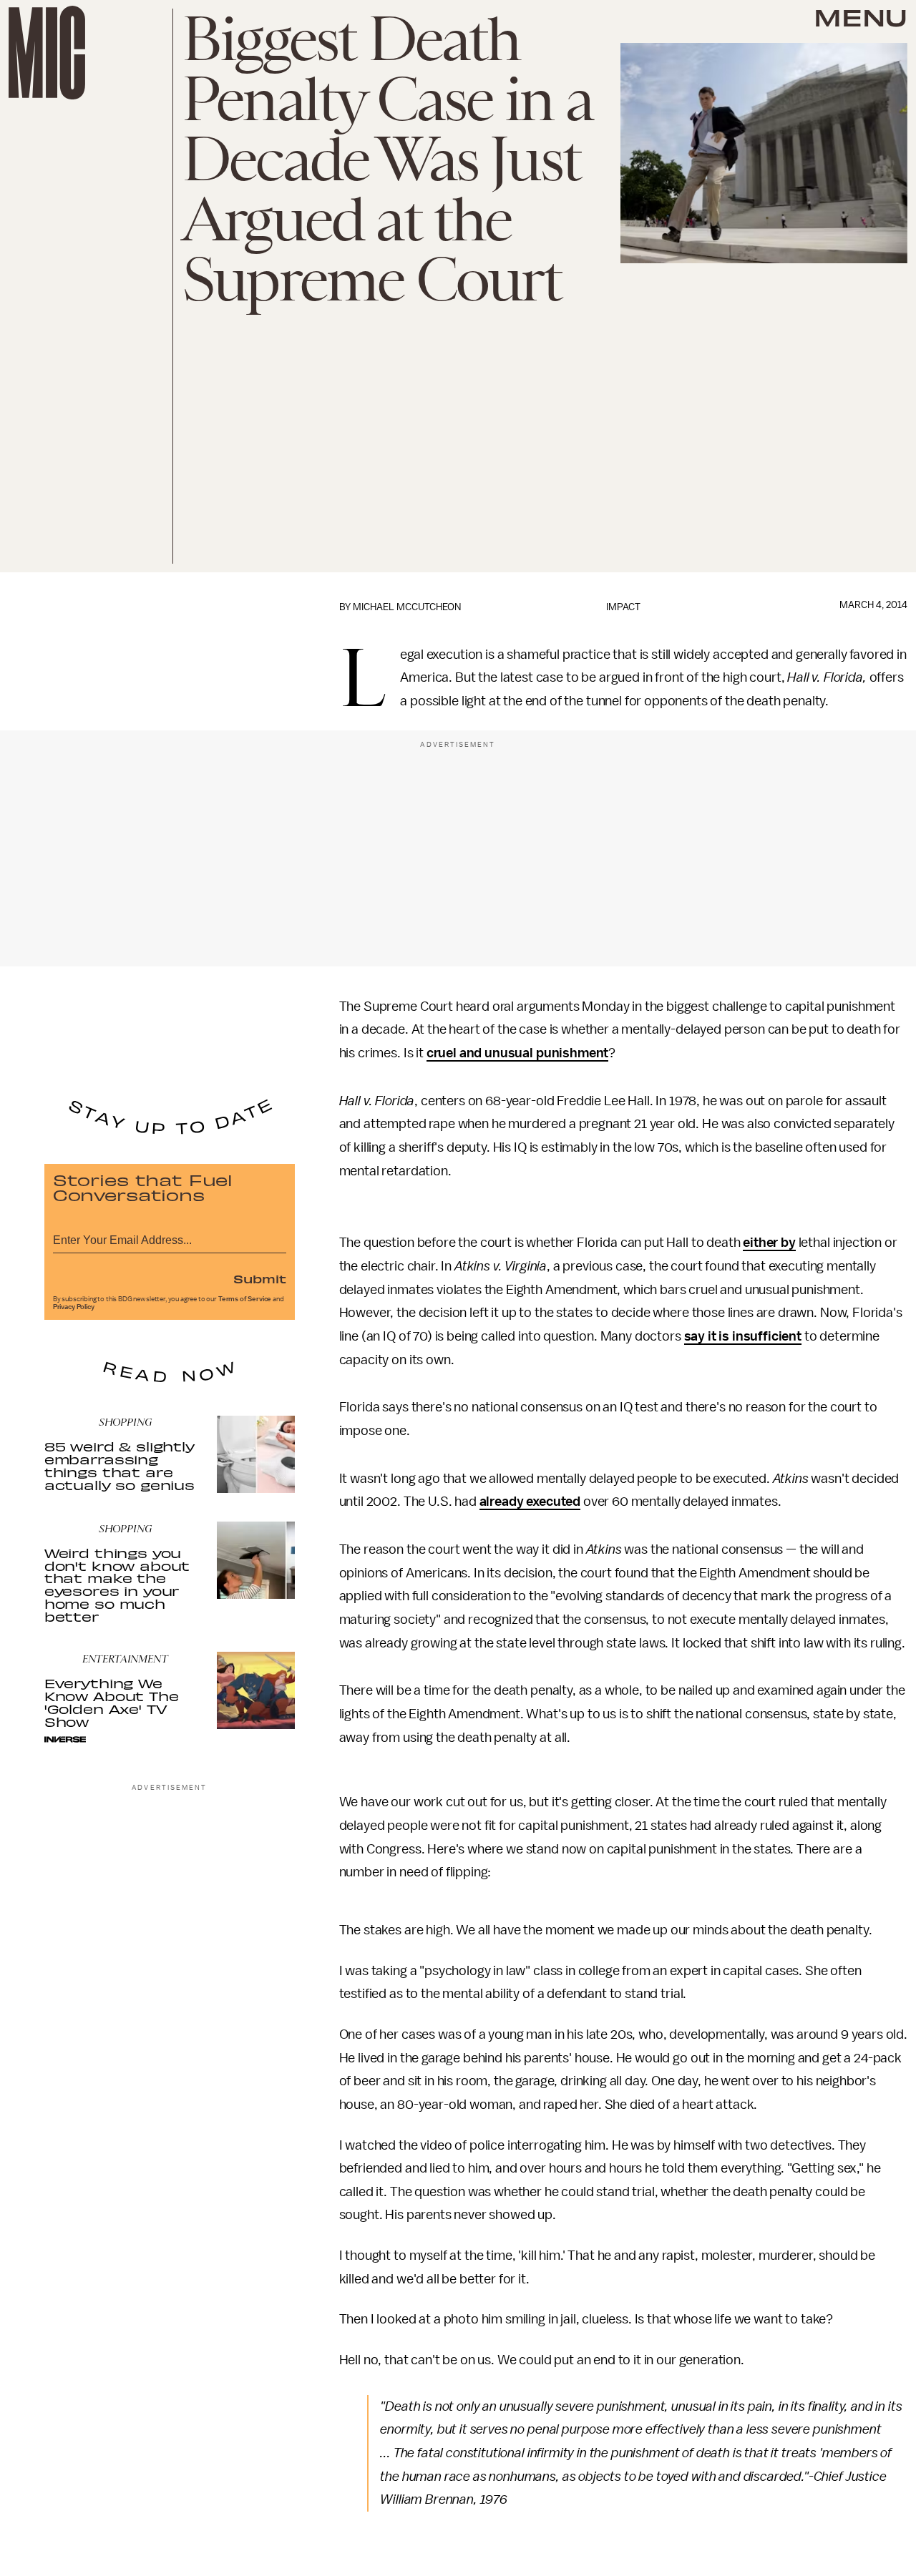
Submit (260, 1278)
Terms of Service (245, 1299)
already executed (530, 1502)
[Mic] (47, 53)
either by (769, 1243)
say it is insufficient (743, 1336)
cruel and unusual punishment (518, 1053)
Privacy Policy (74, 1307)
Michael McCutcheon (407, 607)
